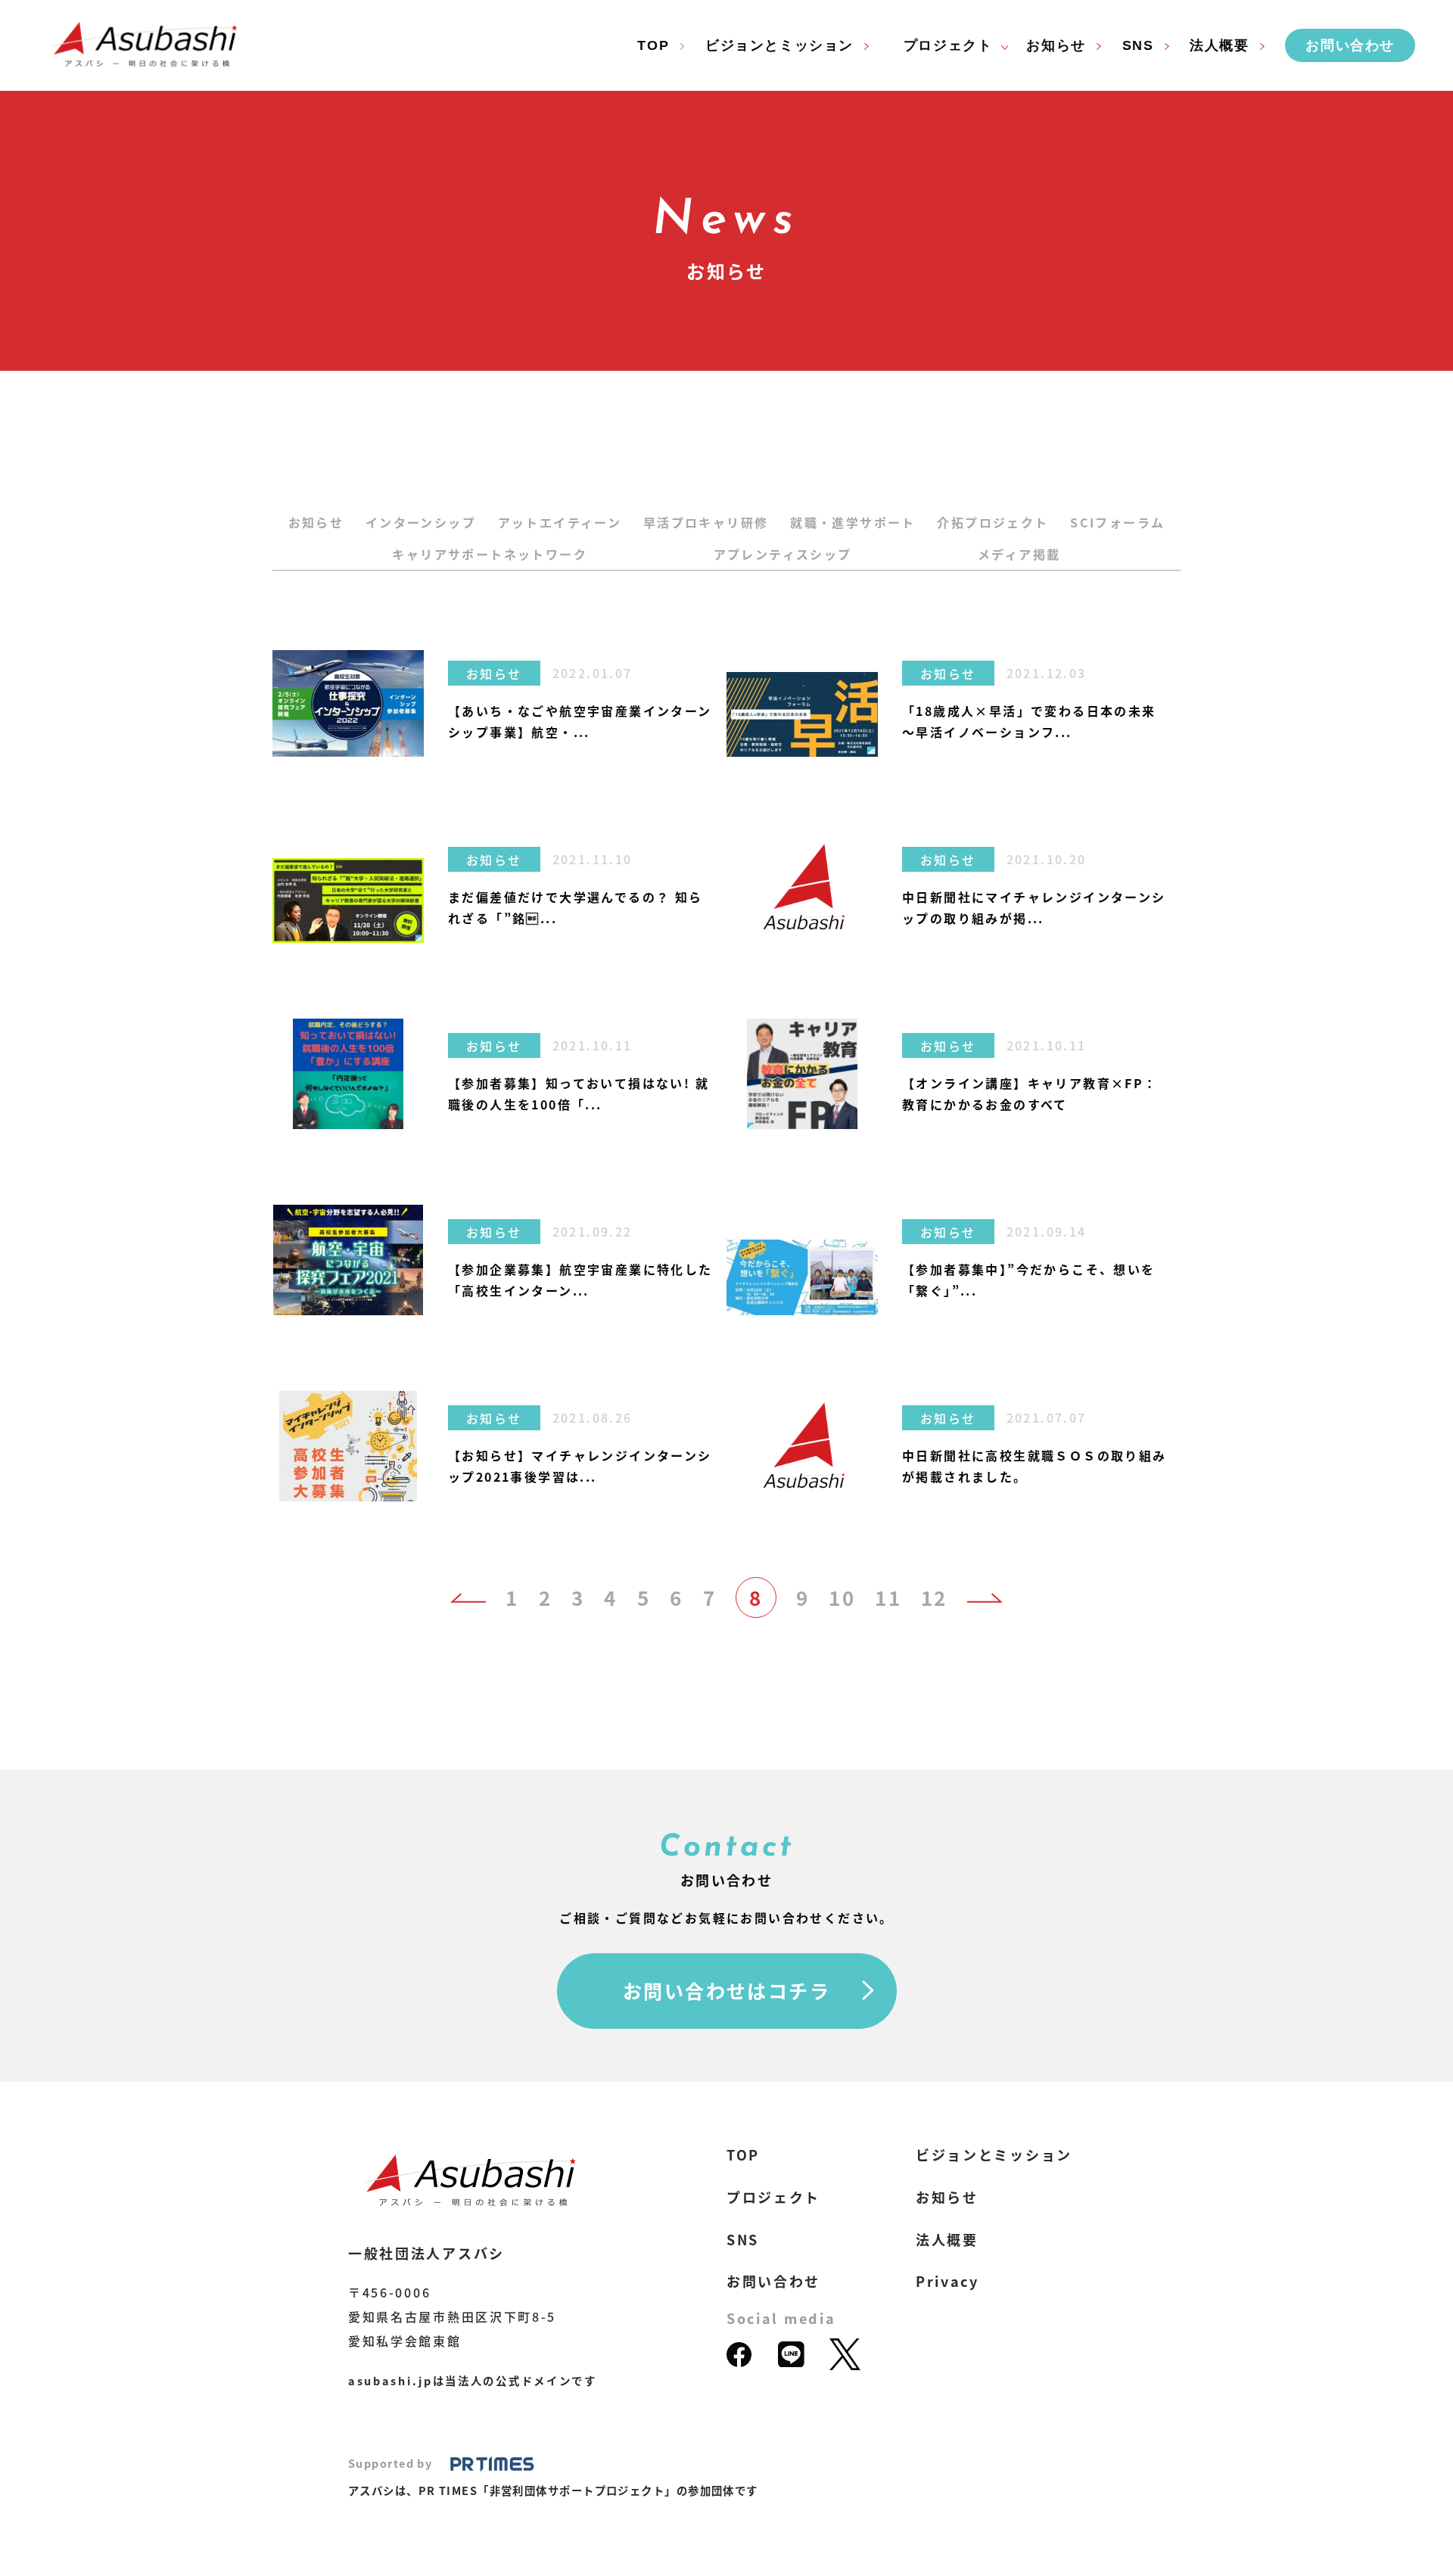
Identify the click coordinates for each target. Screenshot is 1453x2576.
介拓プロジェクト (993, 522)
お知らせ (316, 522)
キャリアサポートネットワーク (490, 554)
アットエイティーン (560, 522)
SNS (1138, 45)
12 (934, 1598)
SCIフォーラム (1117, 522)
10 (842, 1598)
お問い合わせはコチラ (726, 1990)
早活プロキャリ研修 (706, 522)
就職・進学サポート (853, 522)
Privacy (947, 2281)
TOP (653, 45)
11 (888, 1598)
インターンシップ (421, 522)
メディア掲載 (1019, 554)
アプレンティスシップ (783, 554)
